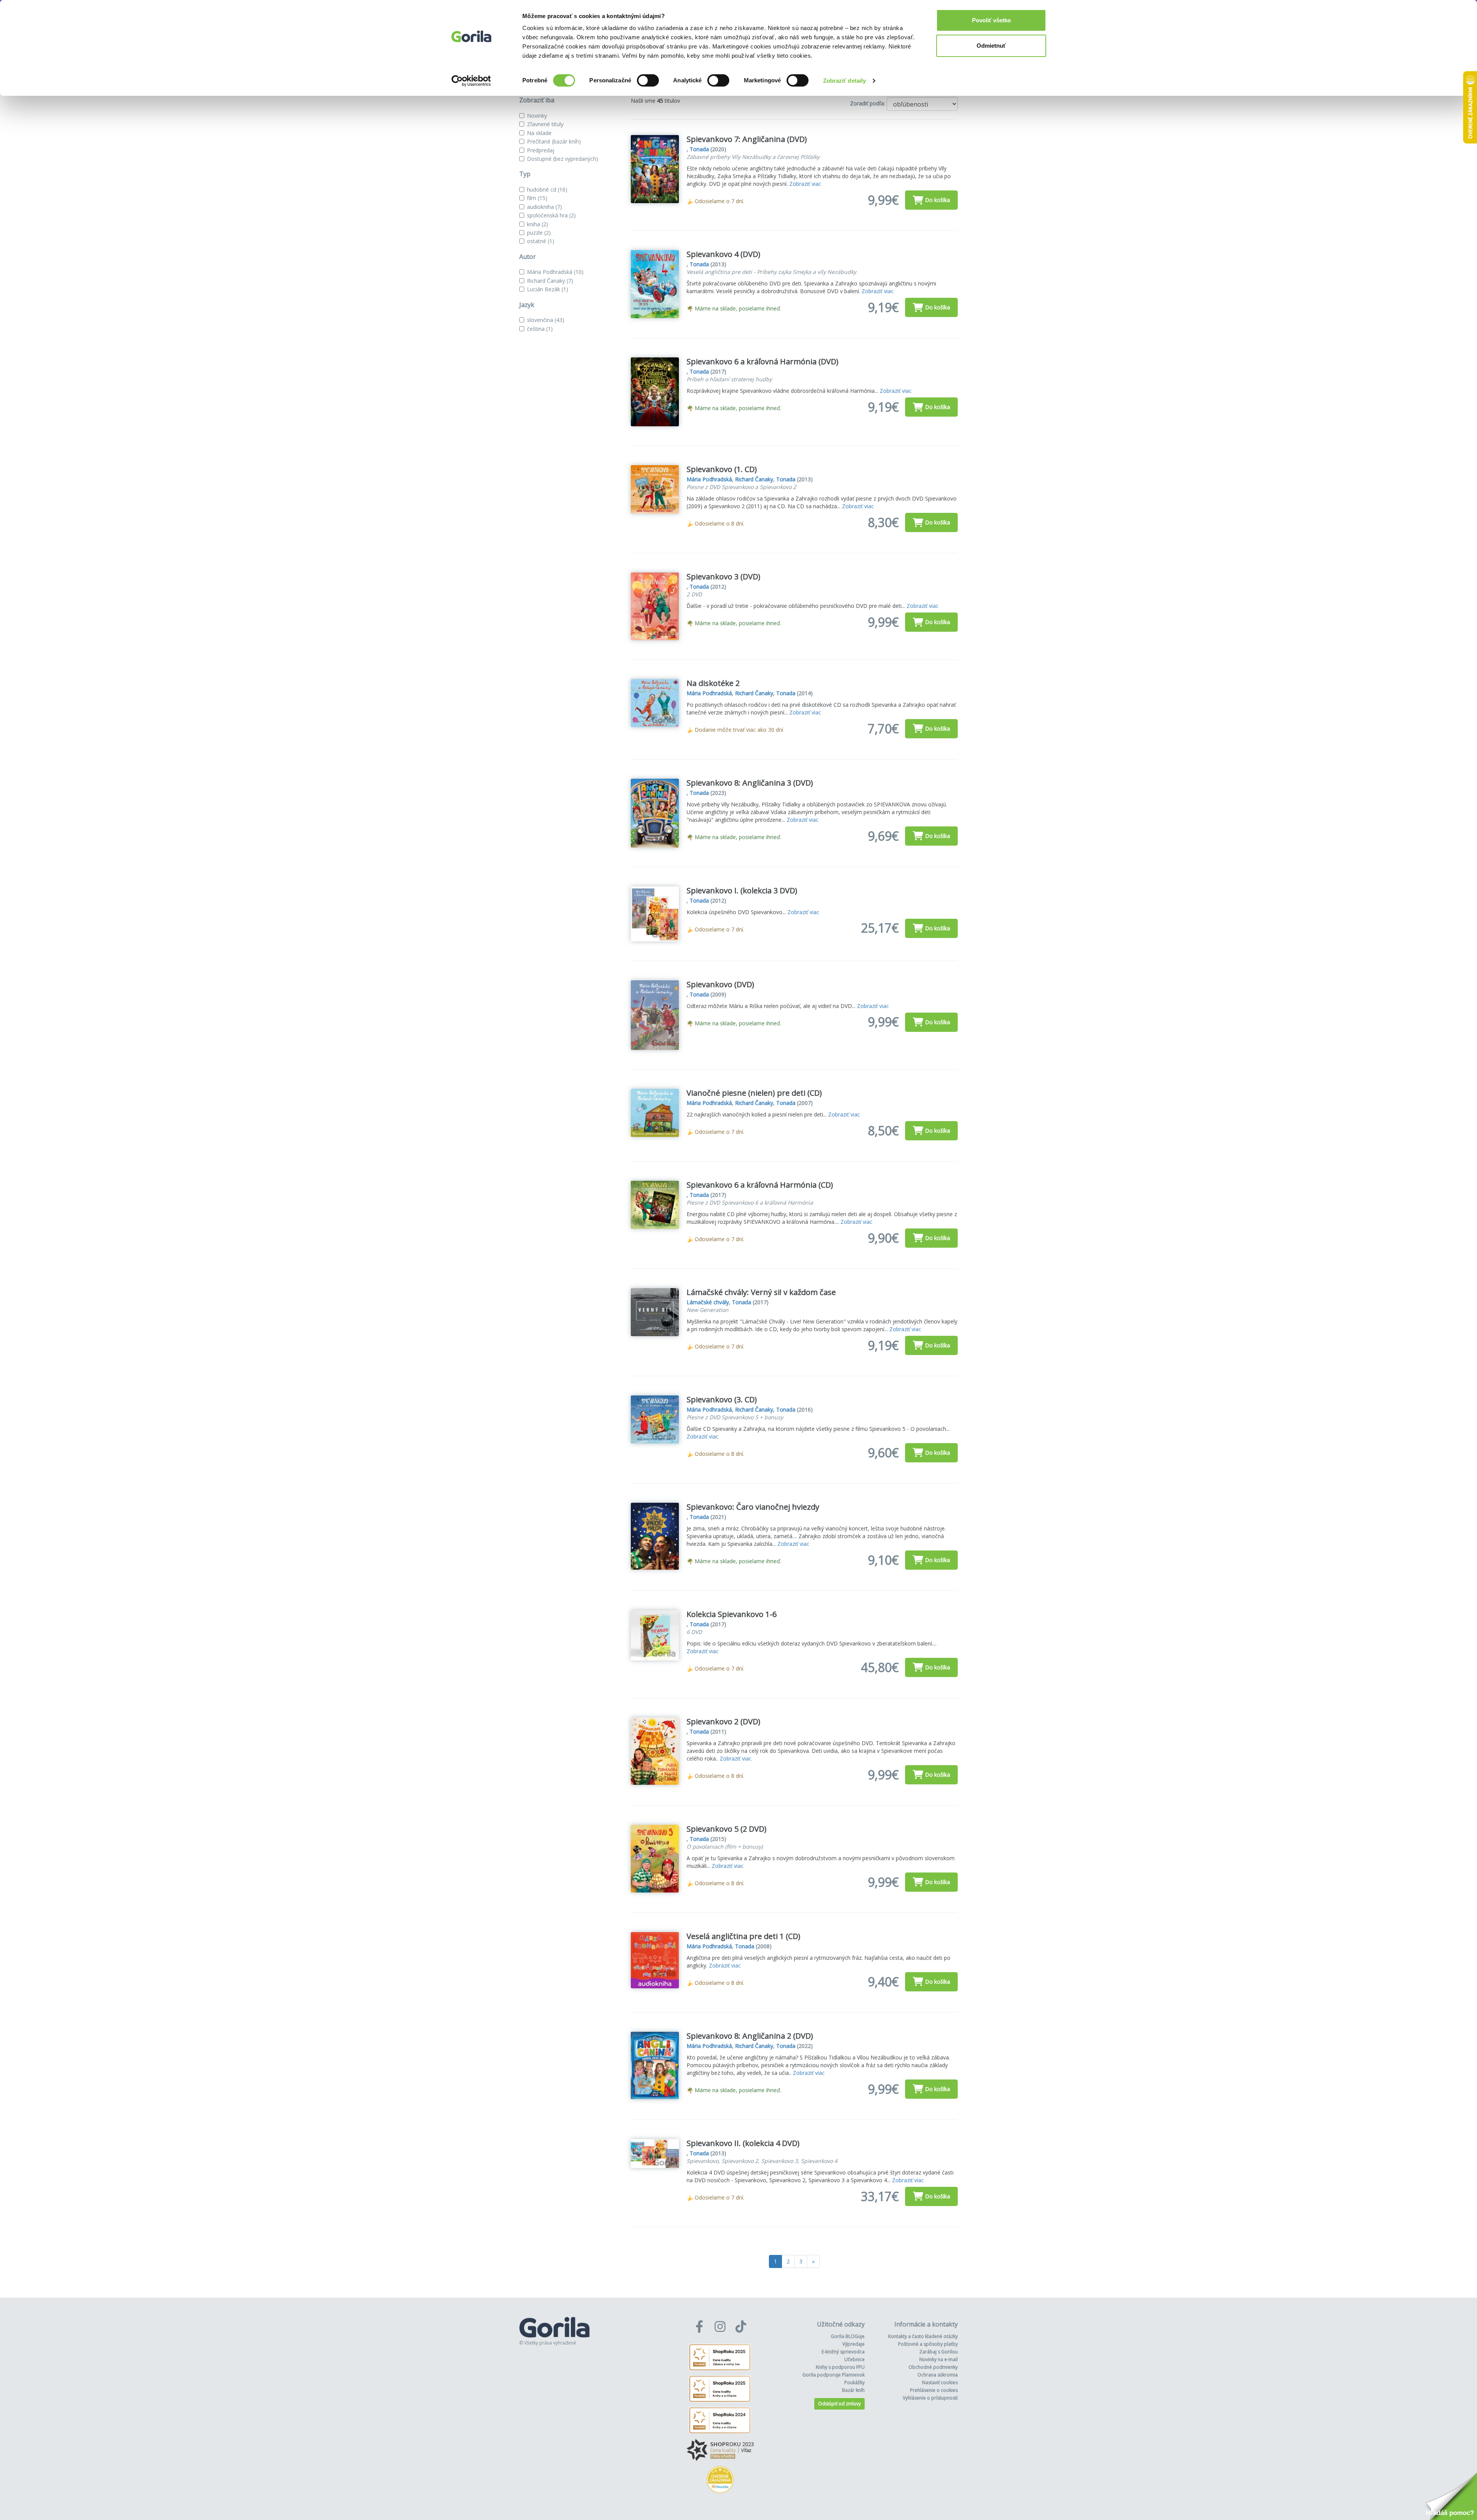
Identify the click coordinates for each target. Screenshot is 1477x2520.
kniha (538, 224)
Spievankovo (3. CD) (722, 1399)
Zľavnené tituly (545, 124)
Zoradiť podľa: (868, 103)
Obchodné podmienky (933, 2367)
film (537, 198)
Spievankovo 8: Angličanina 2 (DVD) (750, 2036)
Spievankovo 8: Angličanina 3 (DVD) (750, 783)
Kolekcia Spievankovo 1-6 (732, 1614)
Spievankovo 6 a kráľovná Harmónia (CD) (760, 1185)
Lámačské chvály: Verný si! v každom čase (761, 1292)
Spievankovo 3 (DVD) (723, 577)
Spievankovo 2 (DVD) (723, 1721)
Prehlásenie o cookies (934, 2390)
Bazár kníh (853, 2390)
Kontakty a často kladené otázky (923, 2336)
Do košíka (938, 200)
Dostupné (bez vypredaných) (563, 159)
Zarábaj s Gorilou (939, 2352)
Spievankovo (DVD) (720, 984)
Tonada (699, 149)
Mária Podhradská (555, 272)
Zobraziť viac (805, 184)
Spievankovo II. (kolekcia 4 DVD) (743, 2143)
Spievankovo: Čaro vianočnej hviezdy (753, 1507)
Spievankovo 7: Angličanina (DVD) (747, 139)
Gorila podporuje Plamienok (834, 2375)
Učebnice (854, 2359)
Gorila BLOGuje (848, 2336)
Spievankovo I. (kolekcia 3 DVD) (742, 890)
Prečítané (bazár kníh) (554, 141)
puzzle (539, 233)
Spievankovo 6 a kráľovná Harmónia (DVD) (763, 361)
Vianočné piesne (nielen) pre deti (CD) (754, 1093)
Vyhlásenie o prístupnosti (930, 2398)
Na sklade (539, 133)
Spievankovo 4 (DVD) (723, 254)
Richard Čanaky (550, 281)
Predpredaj (541, 150)
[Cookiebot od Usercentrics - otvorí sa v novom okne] (471, 81)
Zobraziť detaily (845, 81)
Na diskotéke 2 (713, 683)
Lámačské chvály (708, 1302)
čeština (540, 329)
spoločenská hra (551, 215)
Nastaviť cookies (940, 2382)
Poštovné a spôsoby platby (928, 2344)
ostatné (541, 241)
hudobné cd (547, 189)
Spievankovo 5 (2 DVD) (727, 1829)
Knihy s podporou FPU (840, 2367)
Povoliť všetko (991, 20)
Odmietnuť (991, 46)
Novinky (537, 116)
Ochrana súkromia (938, 2375)
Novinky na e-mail (939, 2359)
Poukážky (854, 2382)
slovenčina (546, 320)
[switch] (648, 80)
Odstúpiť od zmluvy (839, 2404)
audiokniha (544, 207)
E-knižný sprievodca (843, 2352)
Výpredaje (854, 2344)
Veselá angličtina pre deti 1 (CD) (744, 1936)
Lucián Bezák (548, 289)
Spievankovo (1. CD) (722, 469)
